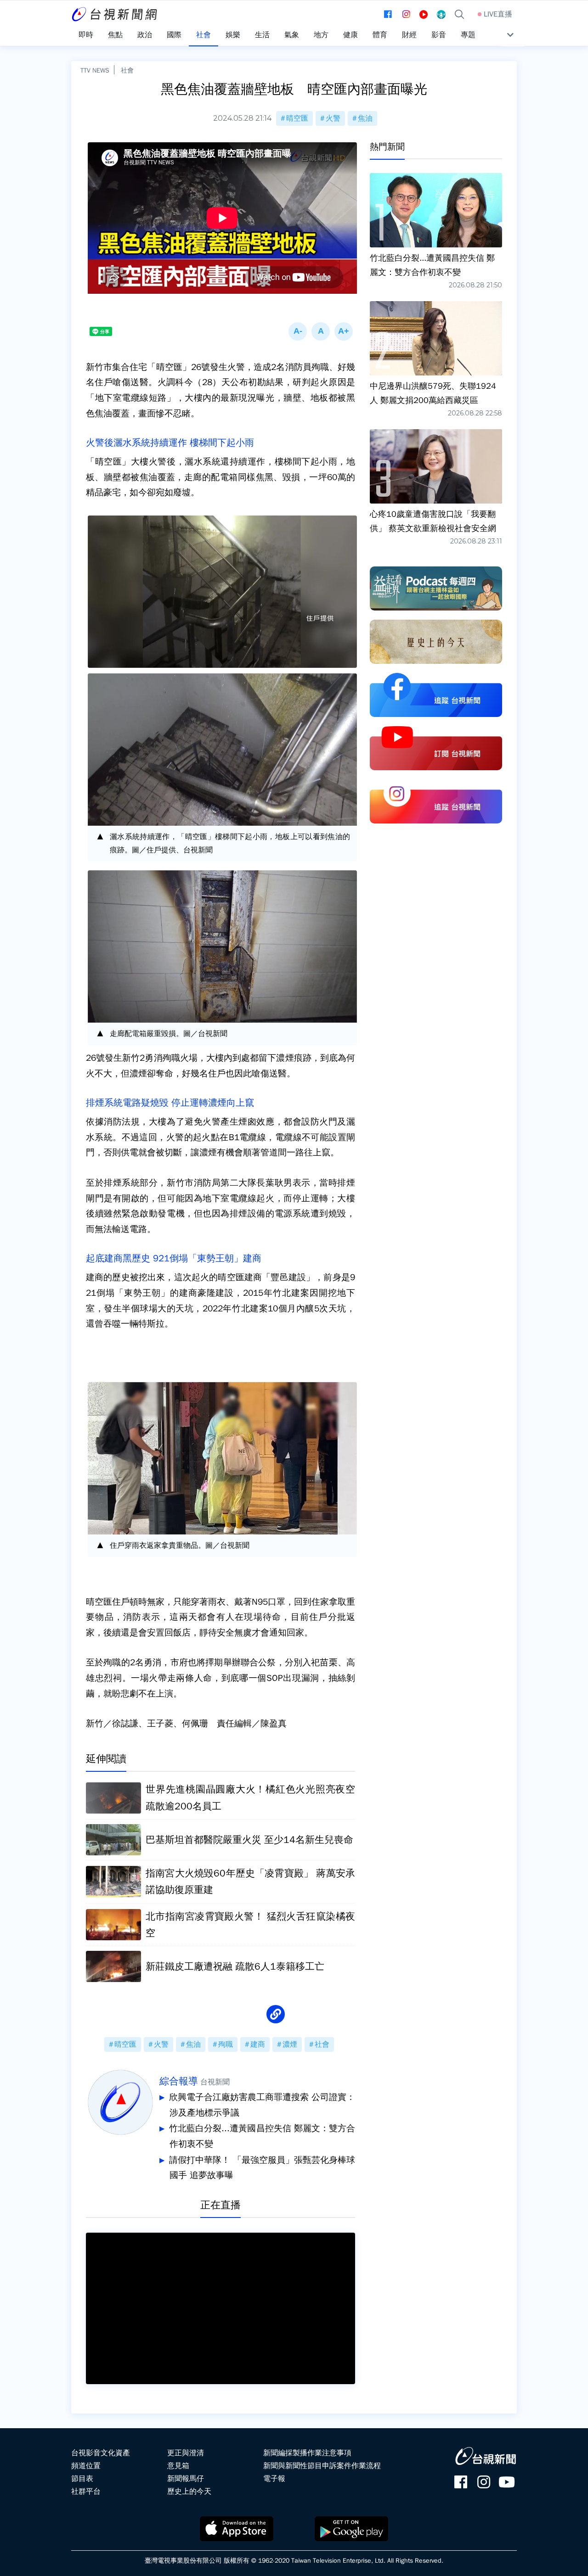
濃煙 (290, 2044)
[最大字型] (344, 331)
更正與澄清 (186, 2453)
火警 (333, 118)
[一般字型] (321, 331)
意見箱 (178, 2466)
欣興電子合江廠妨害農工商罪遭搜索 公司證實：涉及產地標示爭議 (262, 2105)
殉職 (226, 2044)
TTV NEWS (95, 70)
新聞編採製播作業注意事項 (307, 2453)
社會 (127, 70)
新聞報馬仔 (186, 2479)
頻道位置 (86, 2466)
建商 (258, 2044)
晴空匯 (297, 118)
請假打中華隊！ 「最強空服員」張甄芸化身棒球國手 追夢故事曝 (262, 2168)
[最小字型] (298, 331)
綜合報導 (179, 2081)
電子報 (274, 2479)
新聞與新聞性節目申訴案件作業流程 (322, 2466)
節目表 (82, 2479)
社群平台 (86, 2492)
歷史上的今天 (189, 2492)
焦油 (365, 118)
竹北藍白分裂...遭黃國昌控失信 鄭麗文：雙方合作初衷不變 (262, 2136)
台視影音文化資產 (101, 2453)
